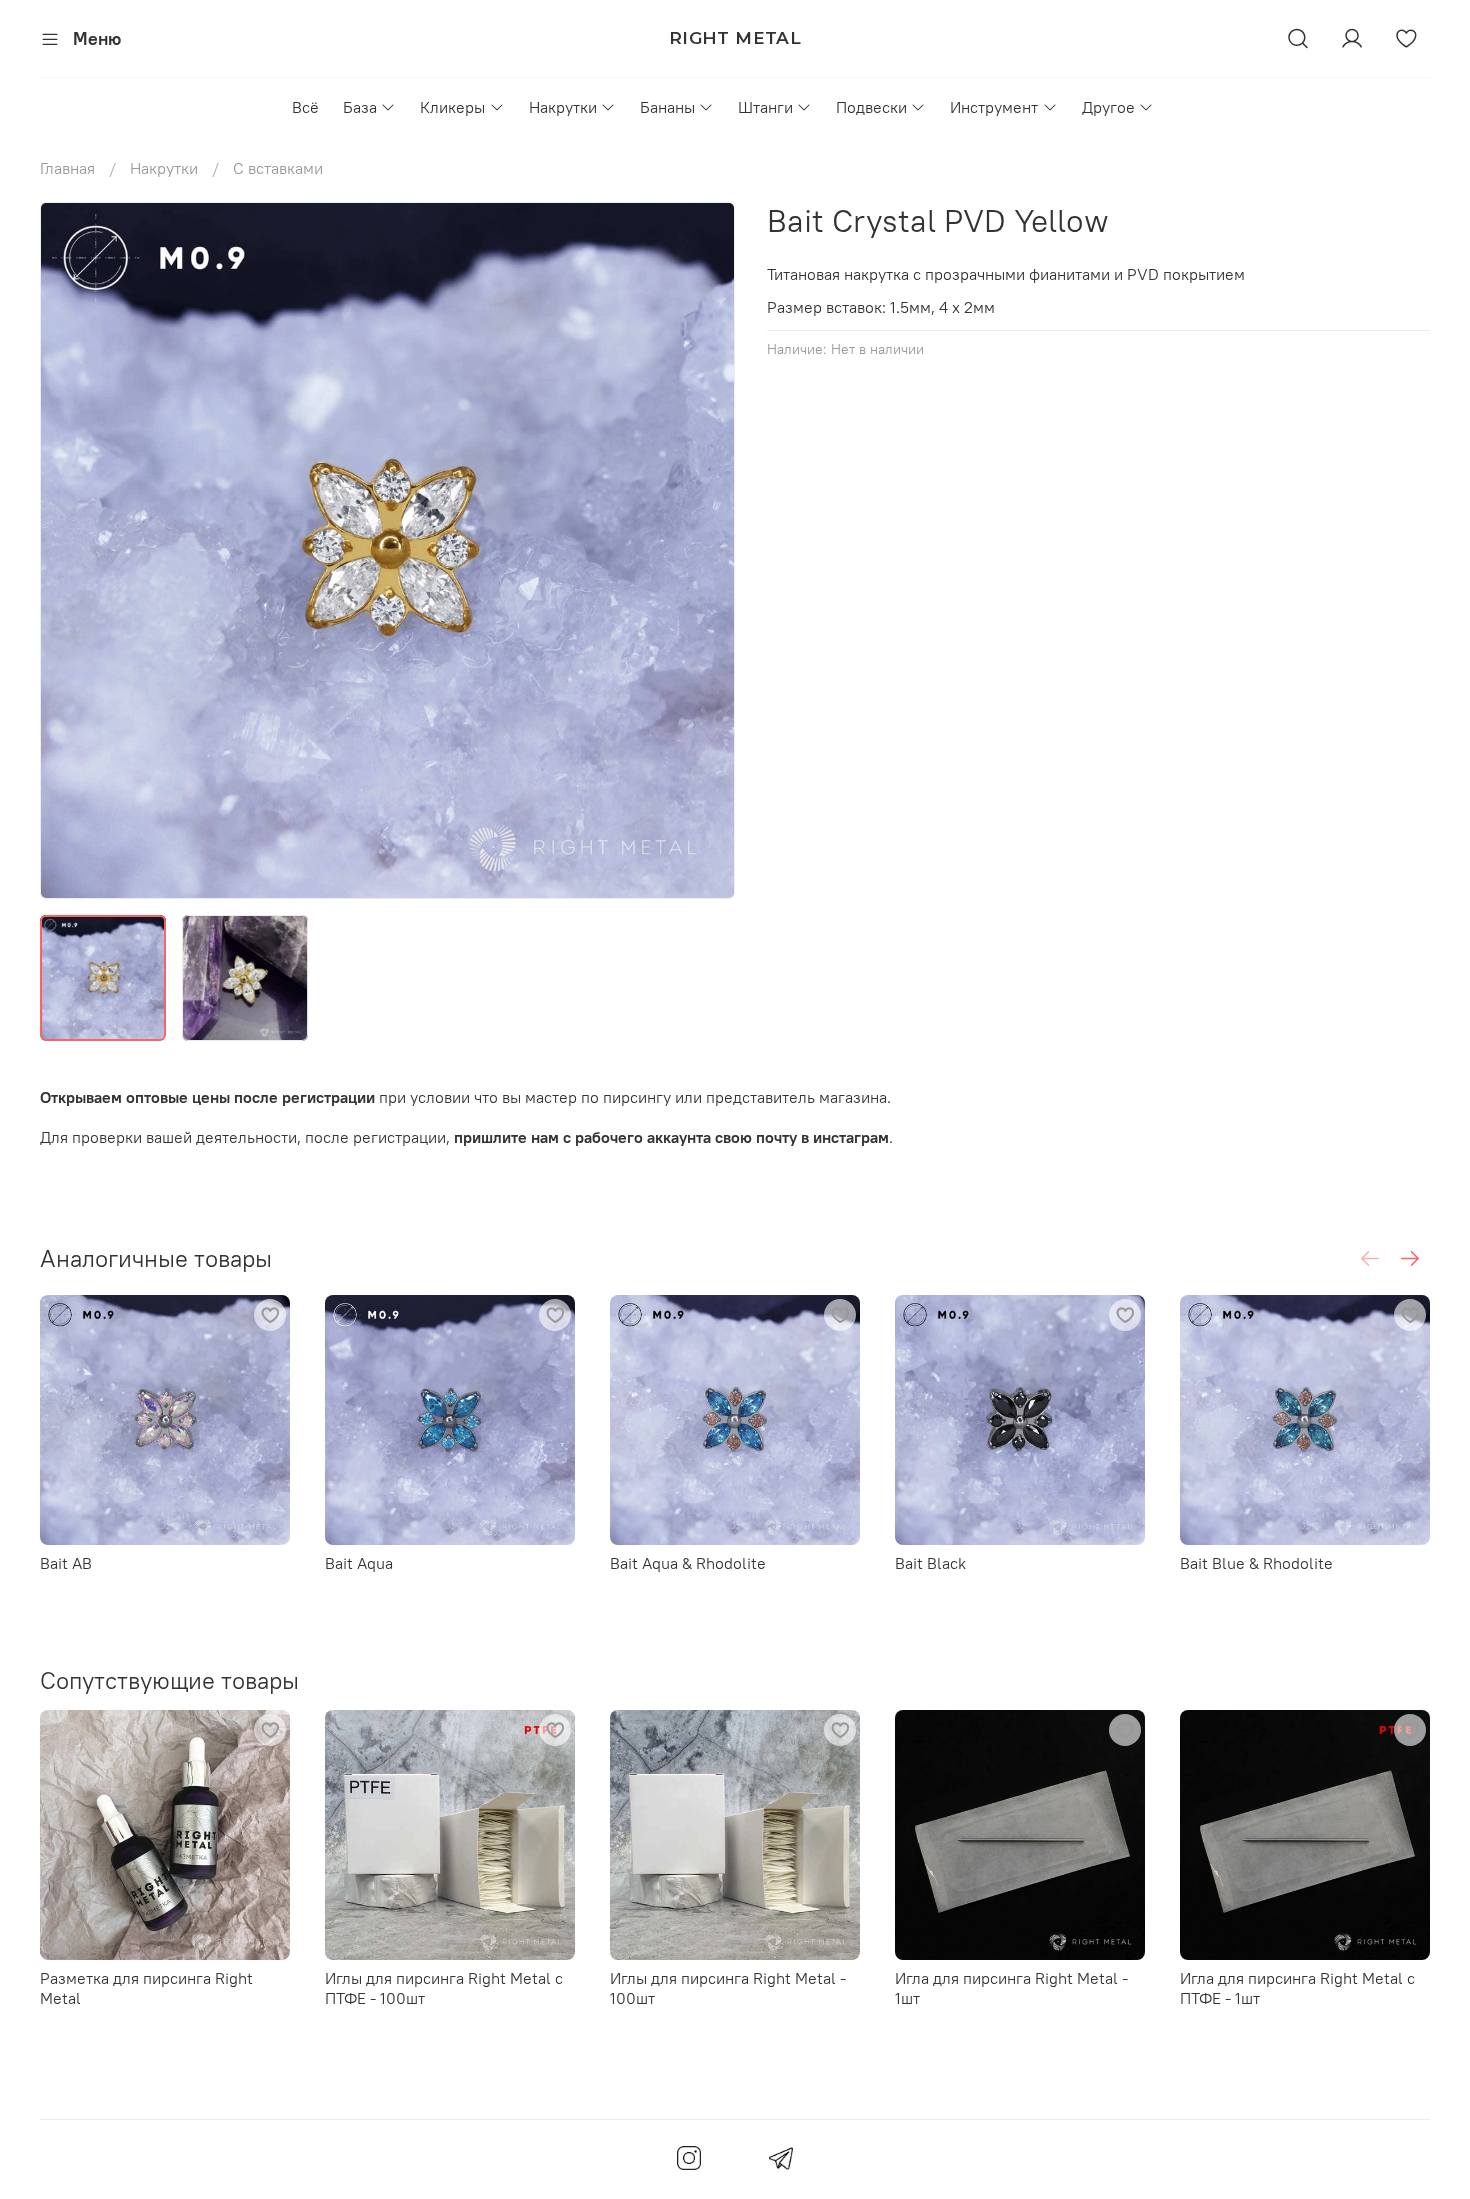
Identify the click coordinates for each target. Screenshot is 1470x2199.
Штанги (765, 107)
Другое (1108, 107)
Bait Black (930, 1563)
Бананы (667, 107)
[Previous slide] (72, 550)
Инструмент (994, 107)
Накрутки (563, 107)
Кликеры (452, 107)
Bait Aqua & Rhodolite (688, 1563)
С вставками (278, 168)
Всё (305, 107)
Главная (67, 168)
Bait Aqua (359, 1563)
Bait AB (66, 1563)
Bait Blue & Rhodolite (1256, 1563)
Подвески (871, 107)
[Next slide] (703, 550)
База (360, 107)
